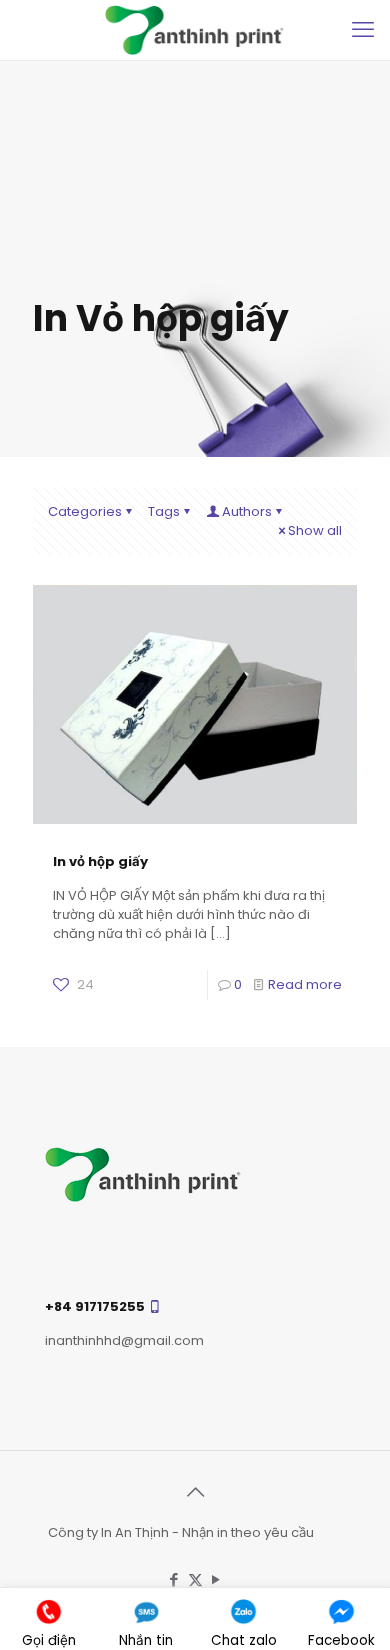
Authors (247, 511)
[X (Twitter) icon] (195, 1579)
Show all (315, 530)
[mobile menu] (363, 30)
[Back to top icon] (195, 1492)
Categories (85, 511)
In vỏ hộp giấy (100, 861)
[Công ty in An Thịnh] (195, 30)
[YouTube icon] (216, 1579)
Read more (305, 984)
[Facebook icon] (174, 1579)
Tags (164, 511)
